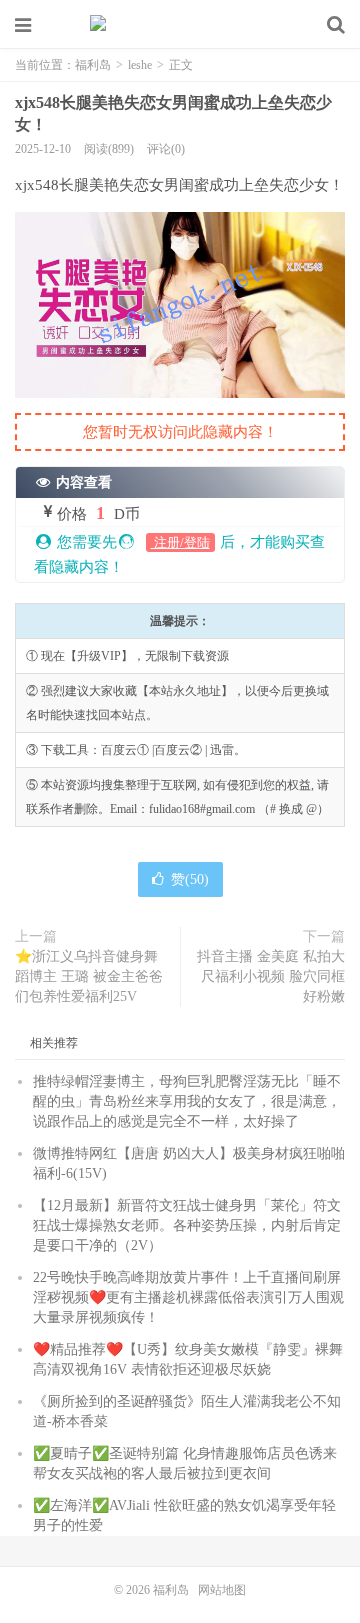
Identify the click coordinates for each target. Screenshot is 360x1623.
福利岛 (180, 25)
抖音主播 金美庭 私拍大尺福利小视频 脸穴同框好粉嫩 (271, 976)
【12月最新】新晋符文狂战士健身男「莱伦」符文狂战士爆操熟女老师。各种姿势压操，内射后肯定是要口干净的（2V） (187, 1225)
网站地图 (222, 1590)
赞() (190, 879)
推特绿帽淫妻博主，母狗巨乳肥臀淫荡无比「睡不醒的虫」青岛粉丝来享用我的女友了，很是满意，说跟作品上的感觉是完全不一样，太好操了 (187, 1101)
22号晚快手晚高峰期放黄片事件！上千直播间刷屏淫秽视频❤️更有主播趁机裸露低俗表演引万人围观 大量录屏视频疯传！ (188, 1297)
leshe (140, 65)
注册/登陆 (180, 542)
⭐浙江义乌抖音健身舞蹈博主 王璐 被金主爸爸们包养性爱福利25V (89, 976)
